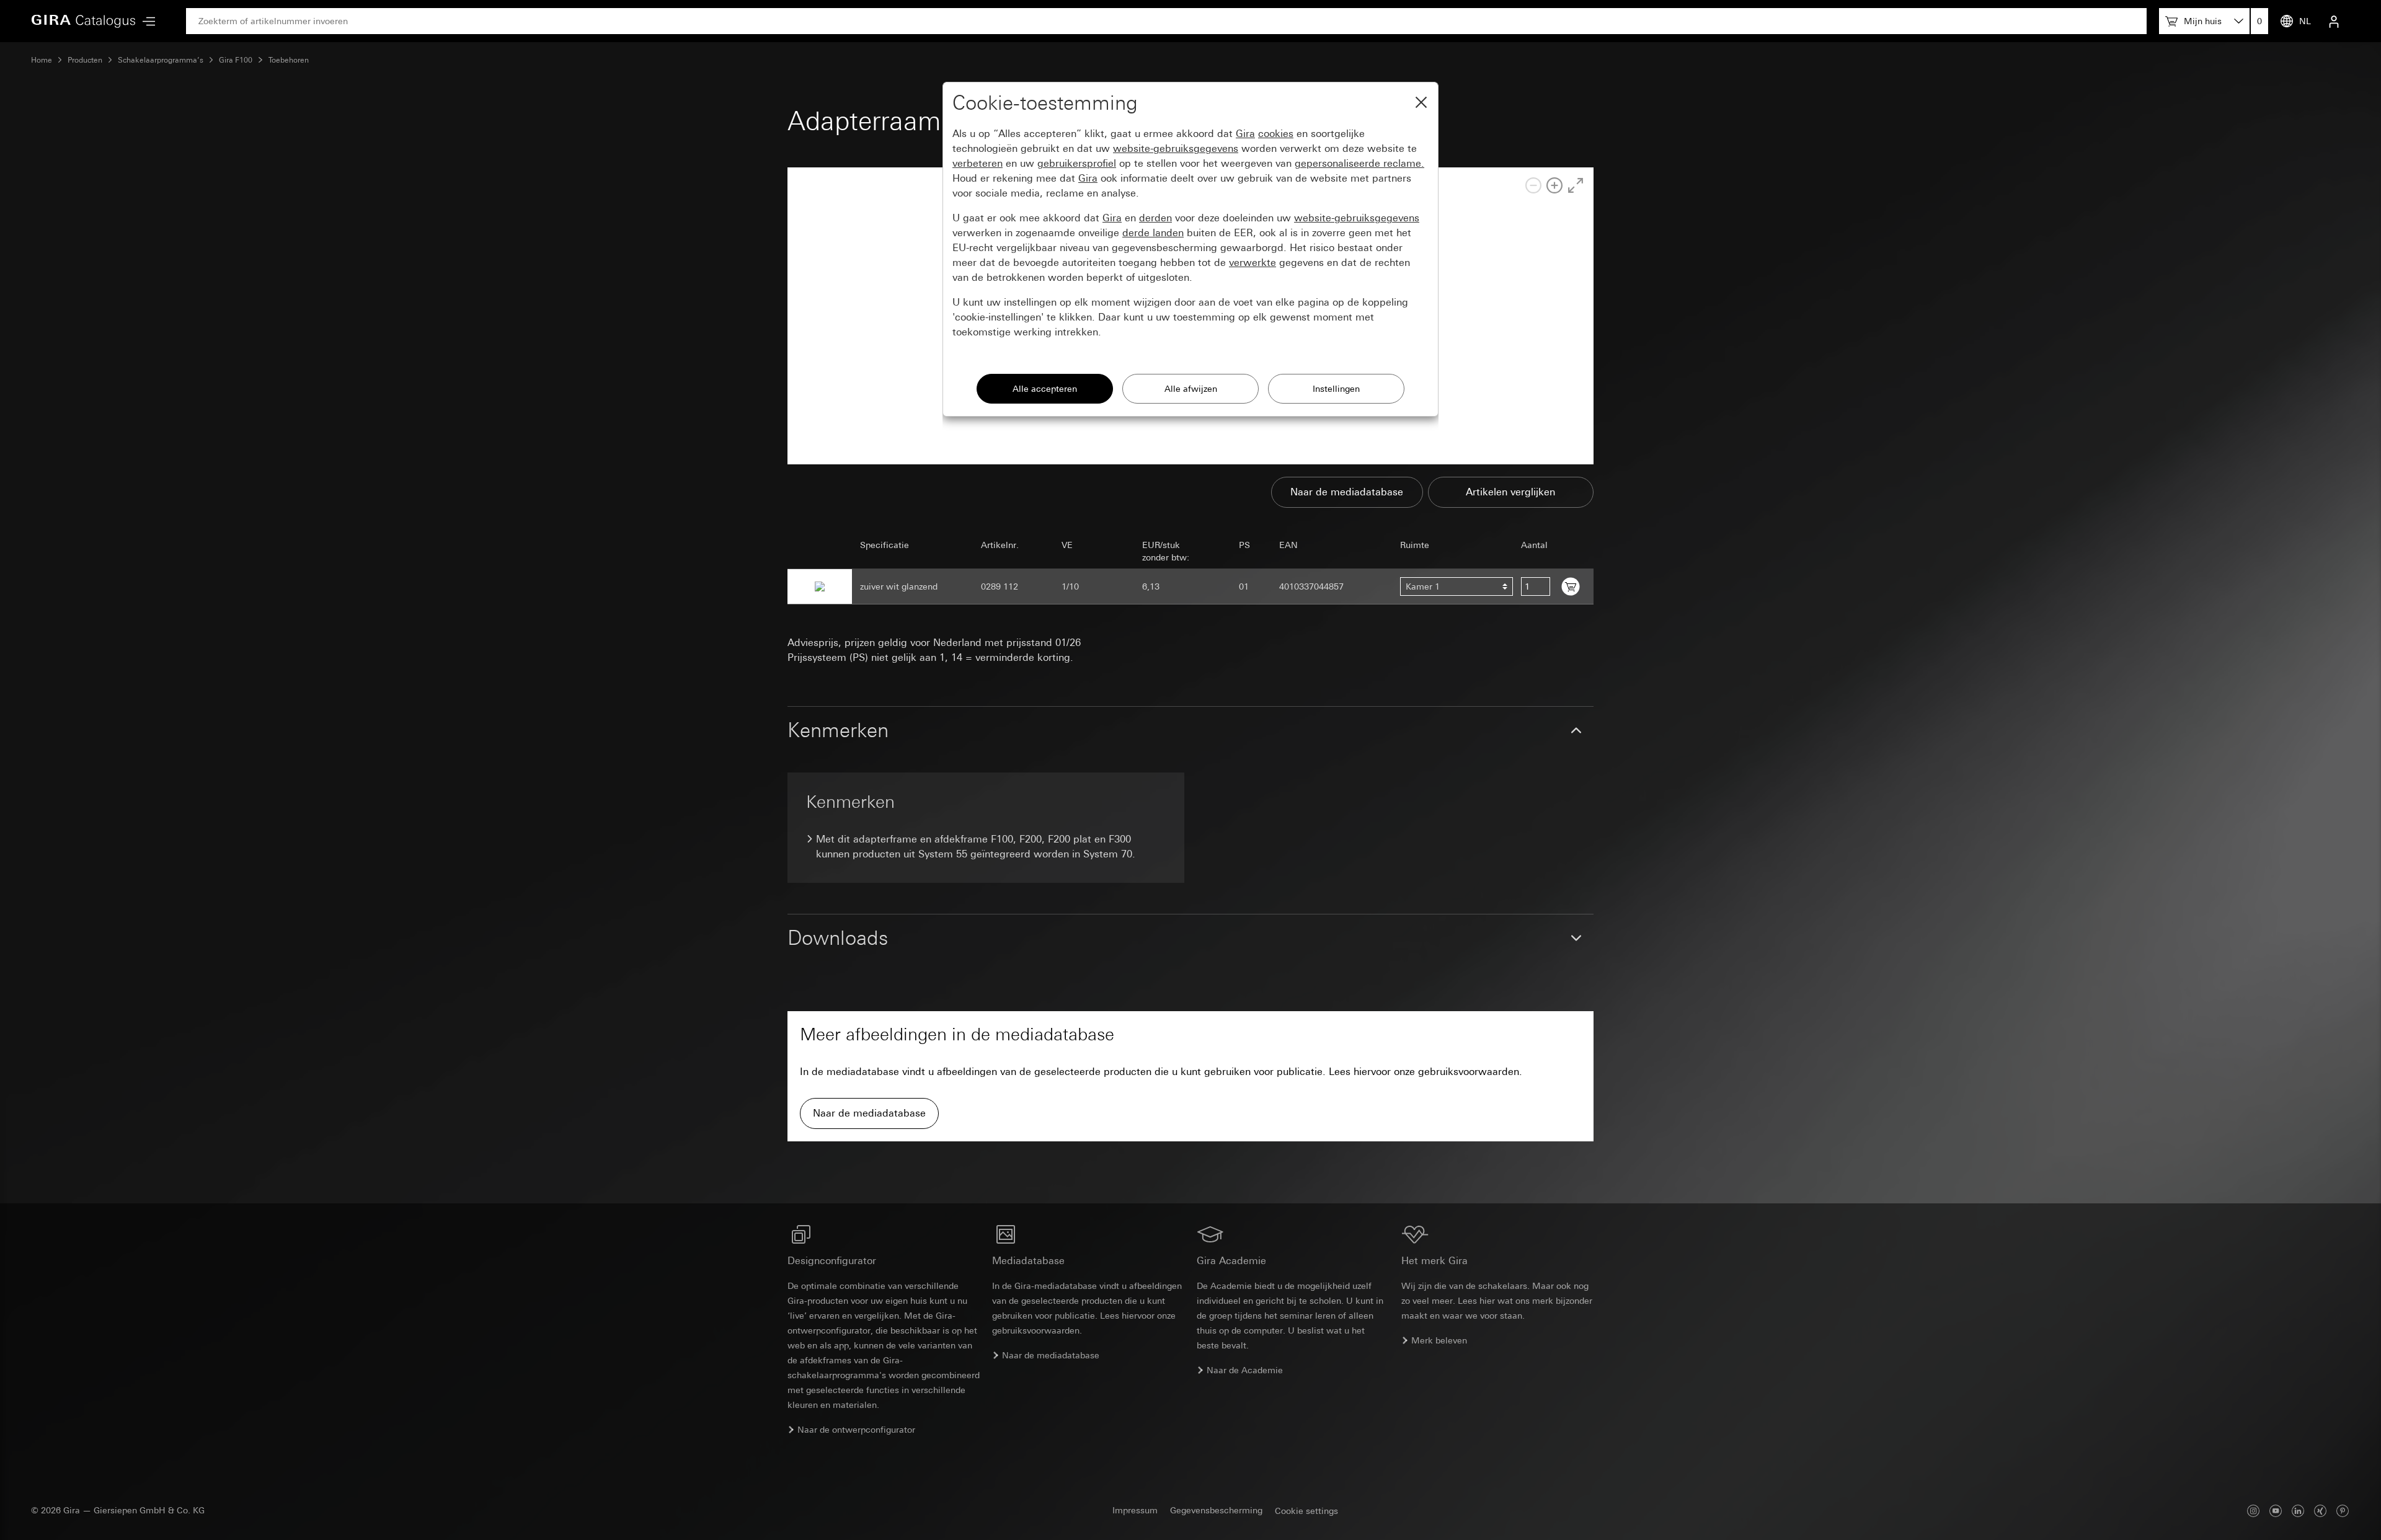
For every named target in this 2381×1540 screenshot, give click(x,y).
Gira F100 (236, 60)
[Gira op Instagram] (2253, 1511)
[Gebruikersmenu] (2334, 21)
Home (42, 60)
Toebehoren (289, 60)
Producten (85, 60)
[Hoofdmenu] (146, 21)
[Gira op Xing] (2320, 1511)
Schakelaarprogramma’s (161, 60)
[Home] (84, 21)
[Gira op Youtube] (2276, 1511)
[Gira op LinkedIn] (2298, 1511)
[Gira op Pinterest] (2343, 1511)
